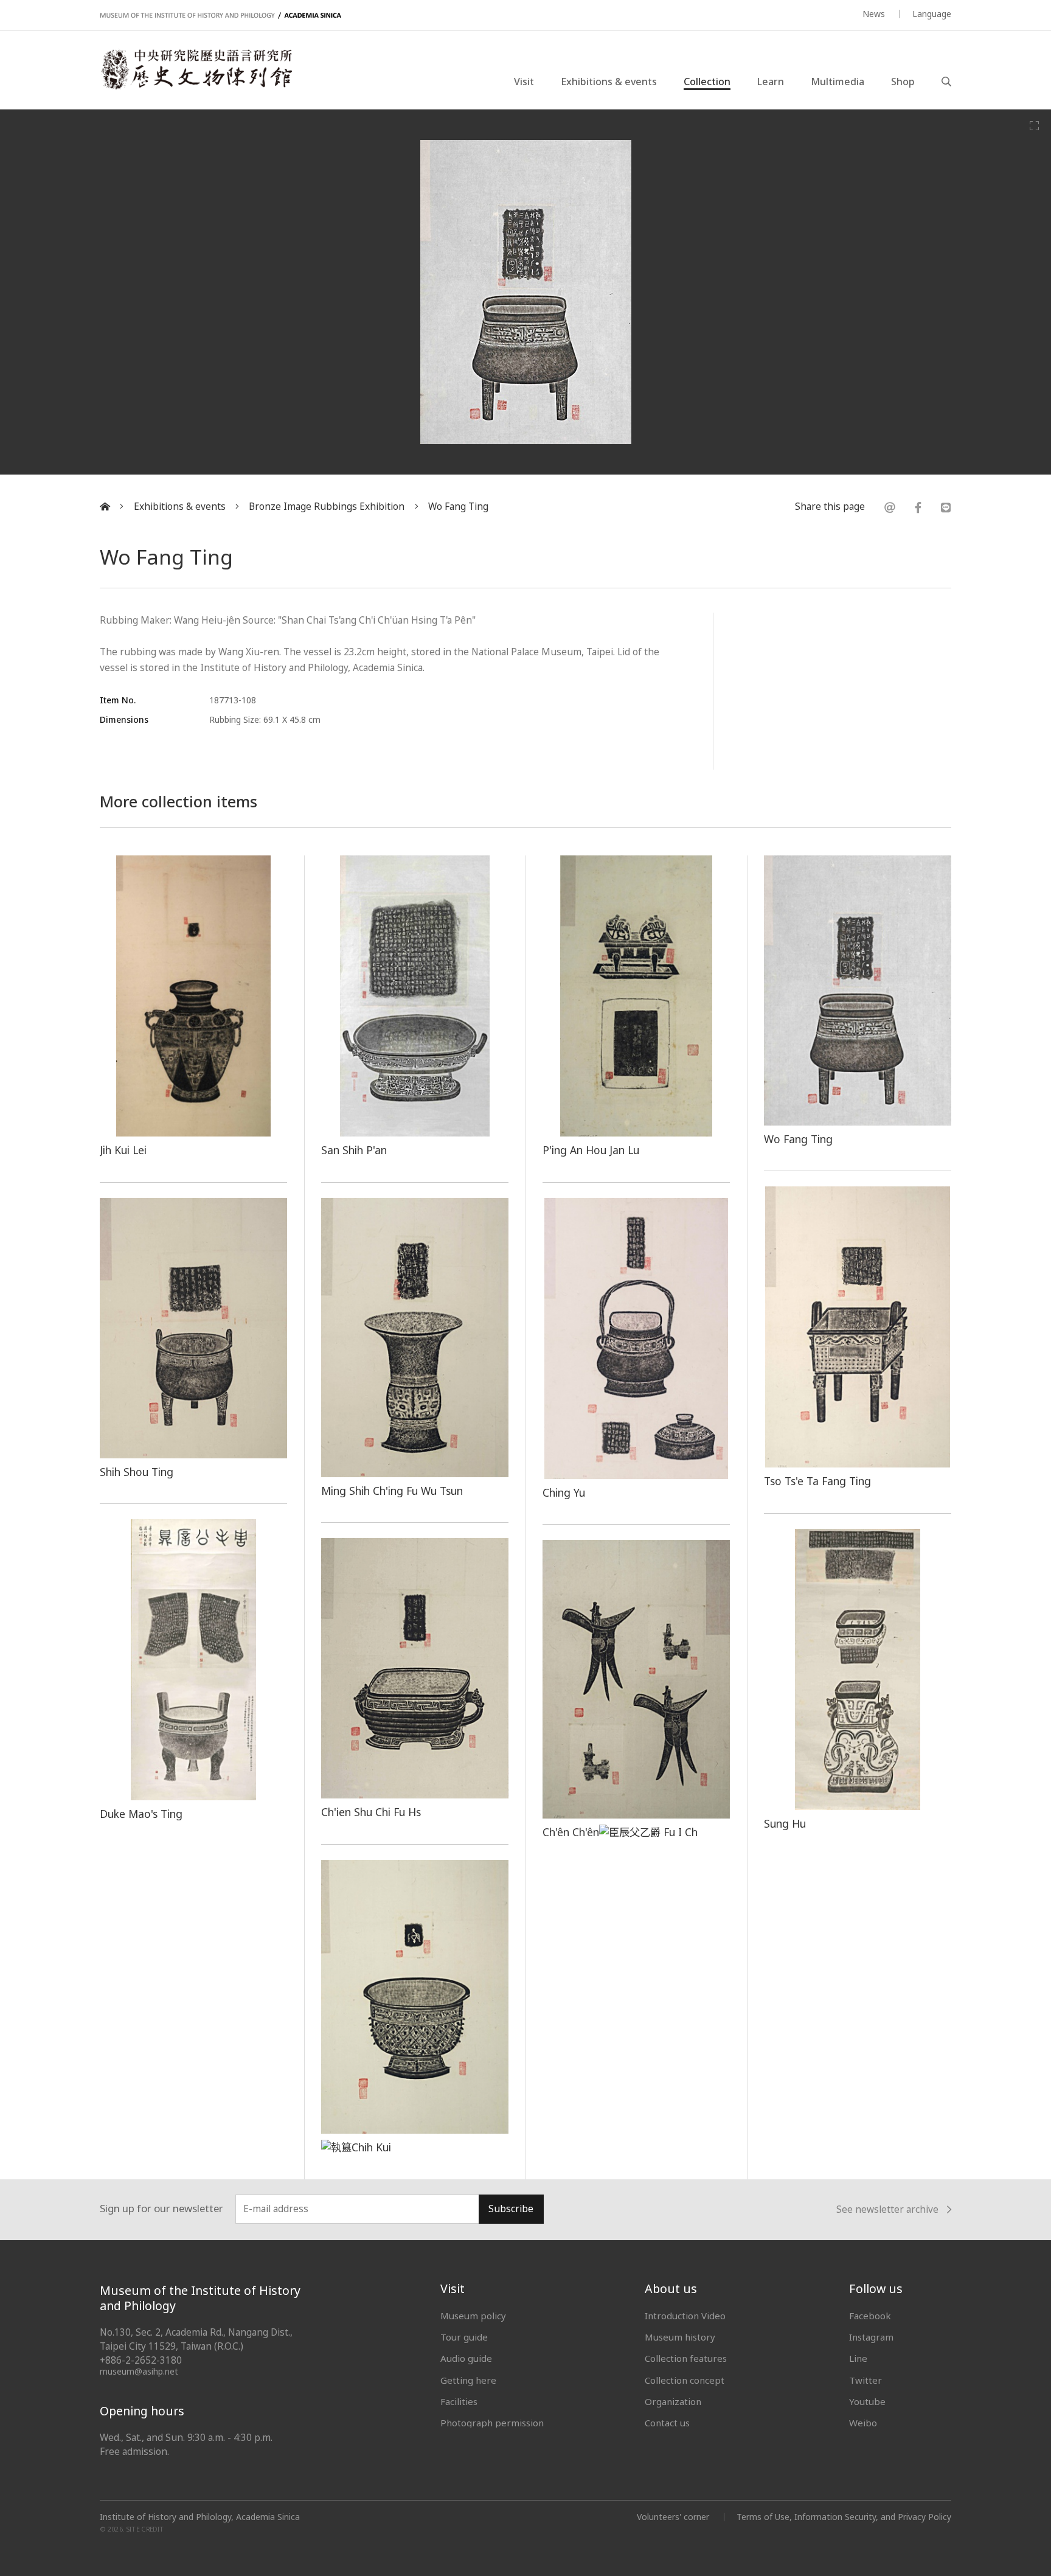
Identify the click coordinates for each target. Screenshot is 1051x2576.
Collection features (686, 2358)
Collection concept (685, 2380)
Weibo (863, 2423)
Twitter (865, 2380)
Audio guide (466, 2358)
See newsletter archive (887, 2209)
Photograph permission (492, 2423)
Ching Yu (564, 1492)
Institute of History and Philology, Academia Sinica (200, 2517)
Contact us (667, 2423)
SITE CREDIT (145, 2529)
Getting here (468, 2380)
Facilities (459, 2401)
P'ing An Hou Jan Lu (591, 1150)
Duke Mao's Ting (141, 1814)
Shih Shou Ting (137, 1472)
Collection (707, 82)
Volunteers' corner (673, 2517)
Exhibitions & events (609, 82)
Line (858, 2358)
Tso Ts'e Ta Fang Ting (817, 1481)
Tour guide (464, 2337)
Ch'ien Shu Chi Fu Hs (371, 1812)
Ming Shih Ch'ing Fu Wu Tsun (392, 1491)
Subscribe (511, 2209)
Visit (524, 82)
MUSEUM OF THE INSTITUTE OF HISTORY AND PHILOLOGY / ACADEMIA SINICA (220, 16)
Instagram (871, 2337)
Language (932, 14)
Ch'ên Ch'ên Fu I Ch (620, 1832)
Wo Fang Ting (458, 506)
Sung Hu (785, 1823)
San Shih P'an (354, 1150)
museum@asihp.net (139, 2371)
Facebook (870, 2316)
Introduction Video (685, 2316)
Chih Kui (371, 2147)
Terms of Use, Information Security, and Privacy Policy (844, 2517)
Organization (673, 2401)
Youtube (867, 2401)
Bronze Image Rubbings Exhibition (327, 506)
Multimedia (838, 82)
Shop (903, 82)
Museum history (680, 2337)
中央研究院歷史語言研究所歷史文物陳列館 (196, 69)
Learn (771, 82)
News (874, 14)
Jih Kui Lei (123, 1150)
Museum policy (473, 2316)
